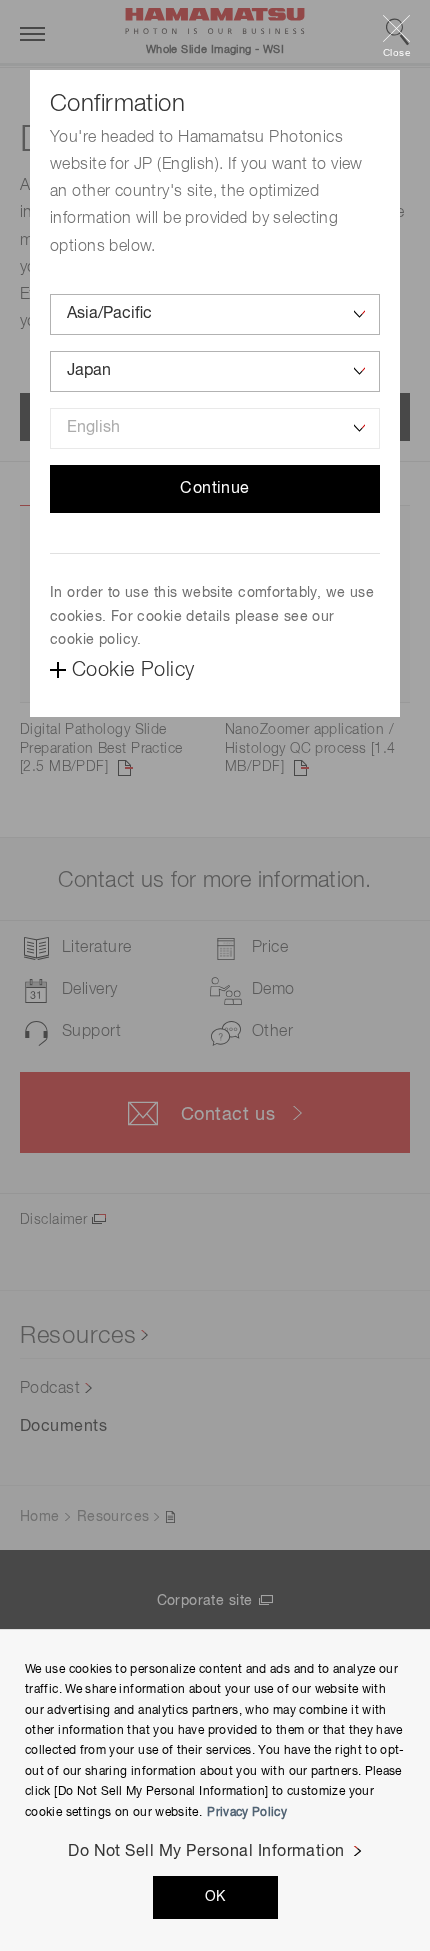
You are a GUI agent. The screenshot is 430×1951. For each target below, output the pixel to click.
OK (215, 1897)
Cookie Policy (133, 670)
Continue (215, 489)
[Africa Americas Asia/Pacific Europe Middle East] (215, 314)
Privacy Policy (247, 1813)
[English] (215, 428)
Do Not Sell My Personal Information (206, 1852)
